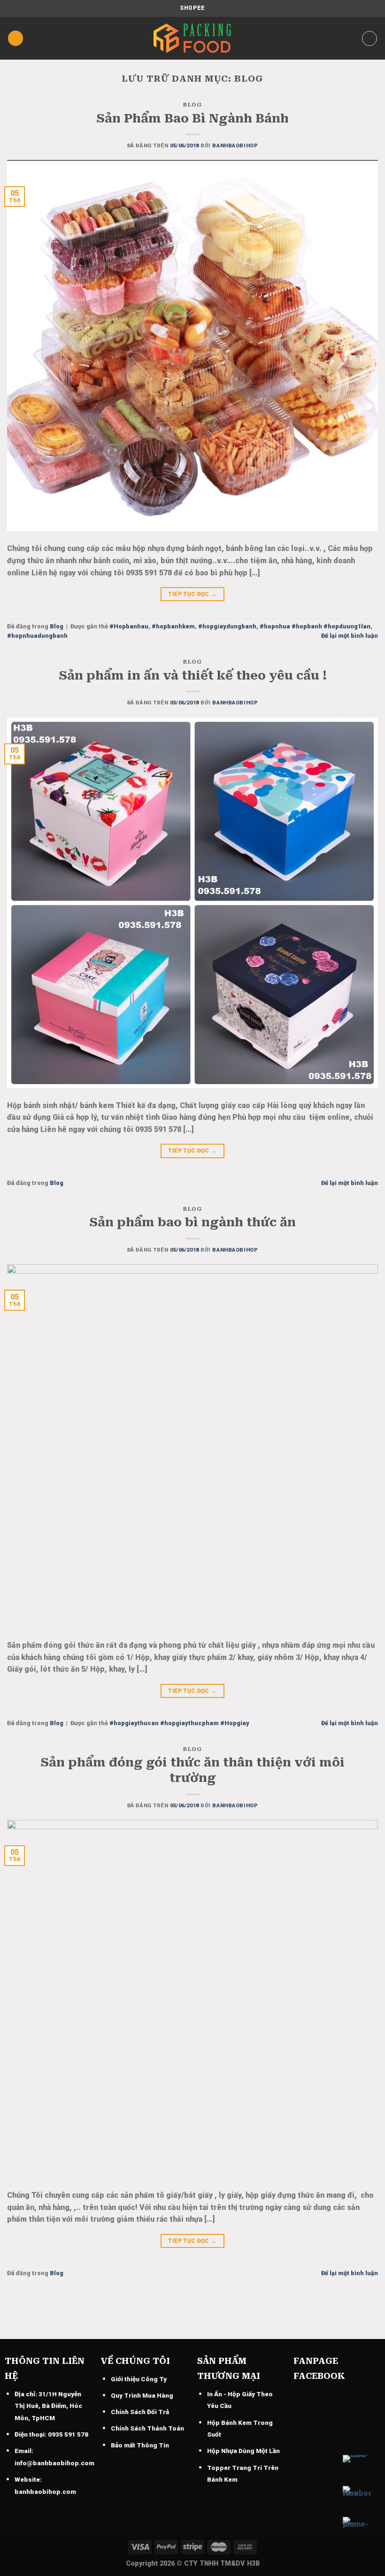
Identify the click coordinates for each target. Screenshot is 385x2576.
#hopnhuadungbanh (37, 636)
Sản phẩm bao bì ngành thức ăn (192, 1222)
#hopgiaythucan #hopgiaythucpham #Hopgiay (179, 1723)
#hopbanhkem (173, 626)
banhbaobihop (235, 146)
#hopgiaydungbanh (227, 626)
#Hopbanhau (129, 626)
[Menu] (15, 38)
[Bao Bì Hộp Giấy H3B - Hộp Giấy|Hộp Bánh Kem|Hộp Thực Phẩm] (192, 38)
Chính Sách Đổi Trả (140, 2412)
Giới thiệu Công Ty (139, 2379)
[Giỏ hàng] (370, 38)
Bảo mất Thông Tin (140, 2445)
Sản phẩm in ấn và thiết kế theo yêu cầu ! (193, 675)
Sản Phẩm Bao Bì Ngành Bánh (192, 118)
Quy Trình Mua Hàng (142, 2395)
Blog (192, 105)
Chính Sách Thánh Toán (147, 2428)
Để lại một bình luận (350, 636)
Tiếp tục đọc (192, 594)
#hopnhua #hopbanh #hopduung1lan (315, 626)
